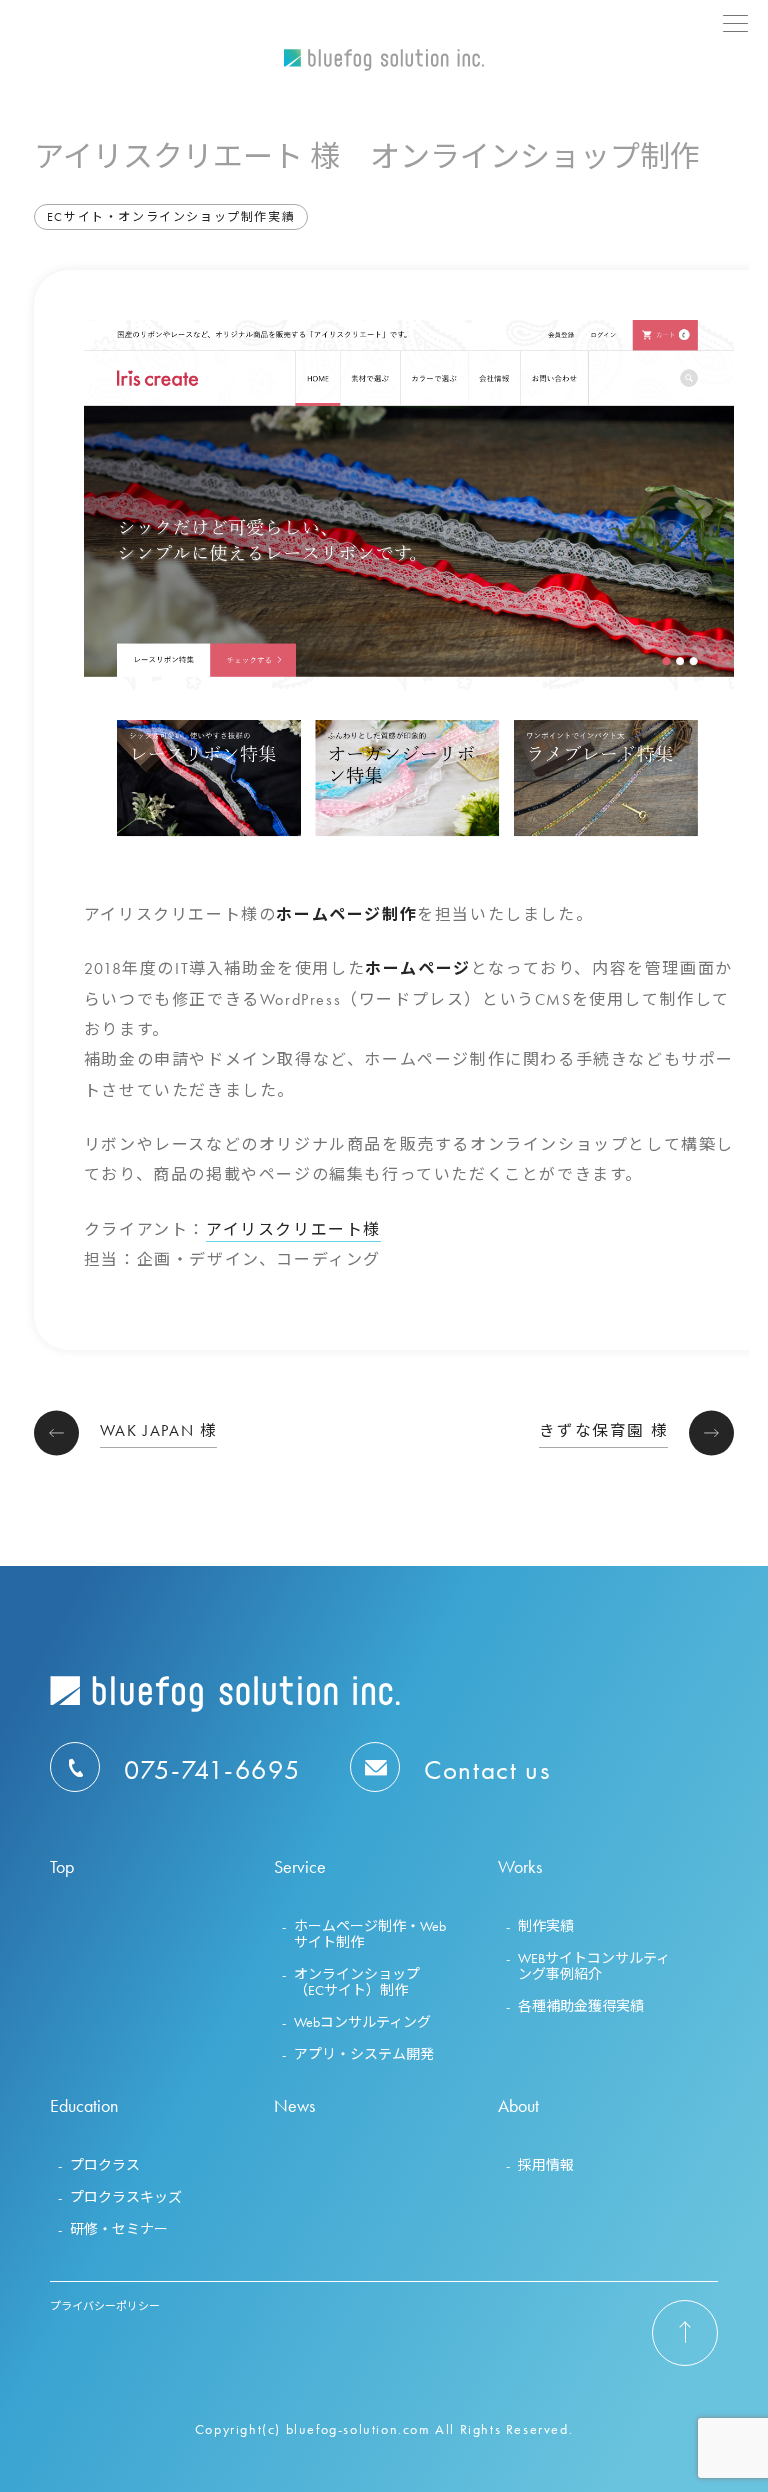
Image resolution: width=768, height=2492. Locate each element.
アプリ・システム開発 (364, 2054)
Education (84, 2106)
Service (300, 1867)
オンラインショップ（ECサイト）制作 (357, 1982)
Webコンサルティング (362, 2022)
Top (62, 1867)
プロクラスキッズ (126, 2197)
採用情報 (546, 2165)
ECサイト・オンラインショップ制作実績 (171, 217)
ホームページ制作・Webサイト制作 (370, 1934)
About (518, 2106)
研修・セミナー (119, 2229)
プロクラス (105, 2165)
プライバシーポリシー (105, 2306)
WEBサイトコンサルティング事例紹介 (594, 1966)
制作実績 (546, 1926)
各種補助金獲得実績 (581, 2006)
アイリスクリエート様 (293, 1229)
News (294, 2106)
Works (520, 1867)
